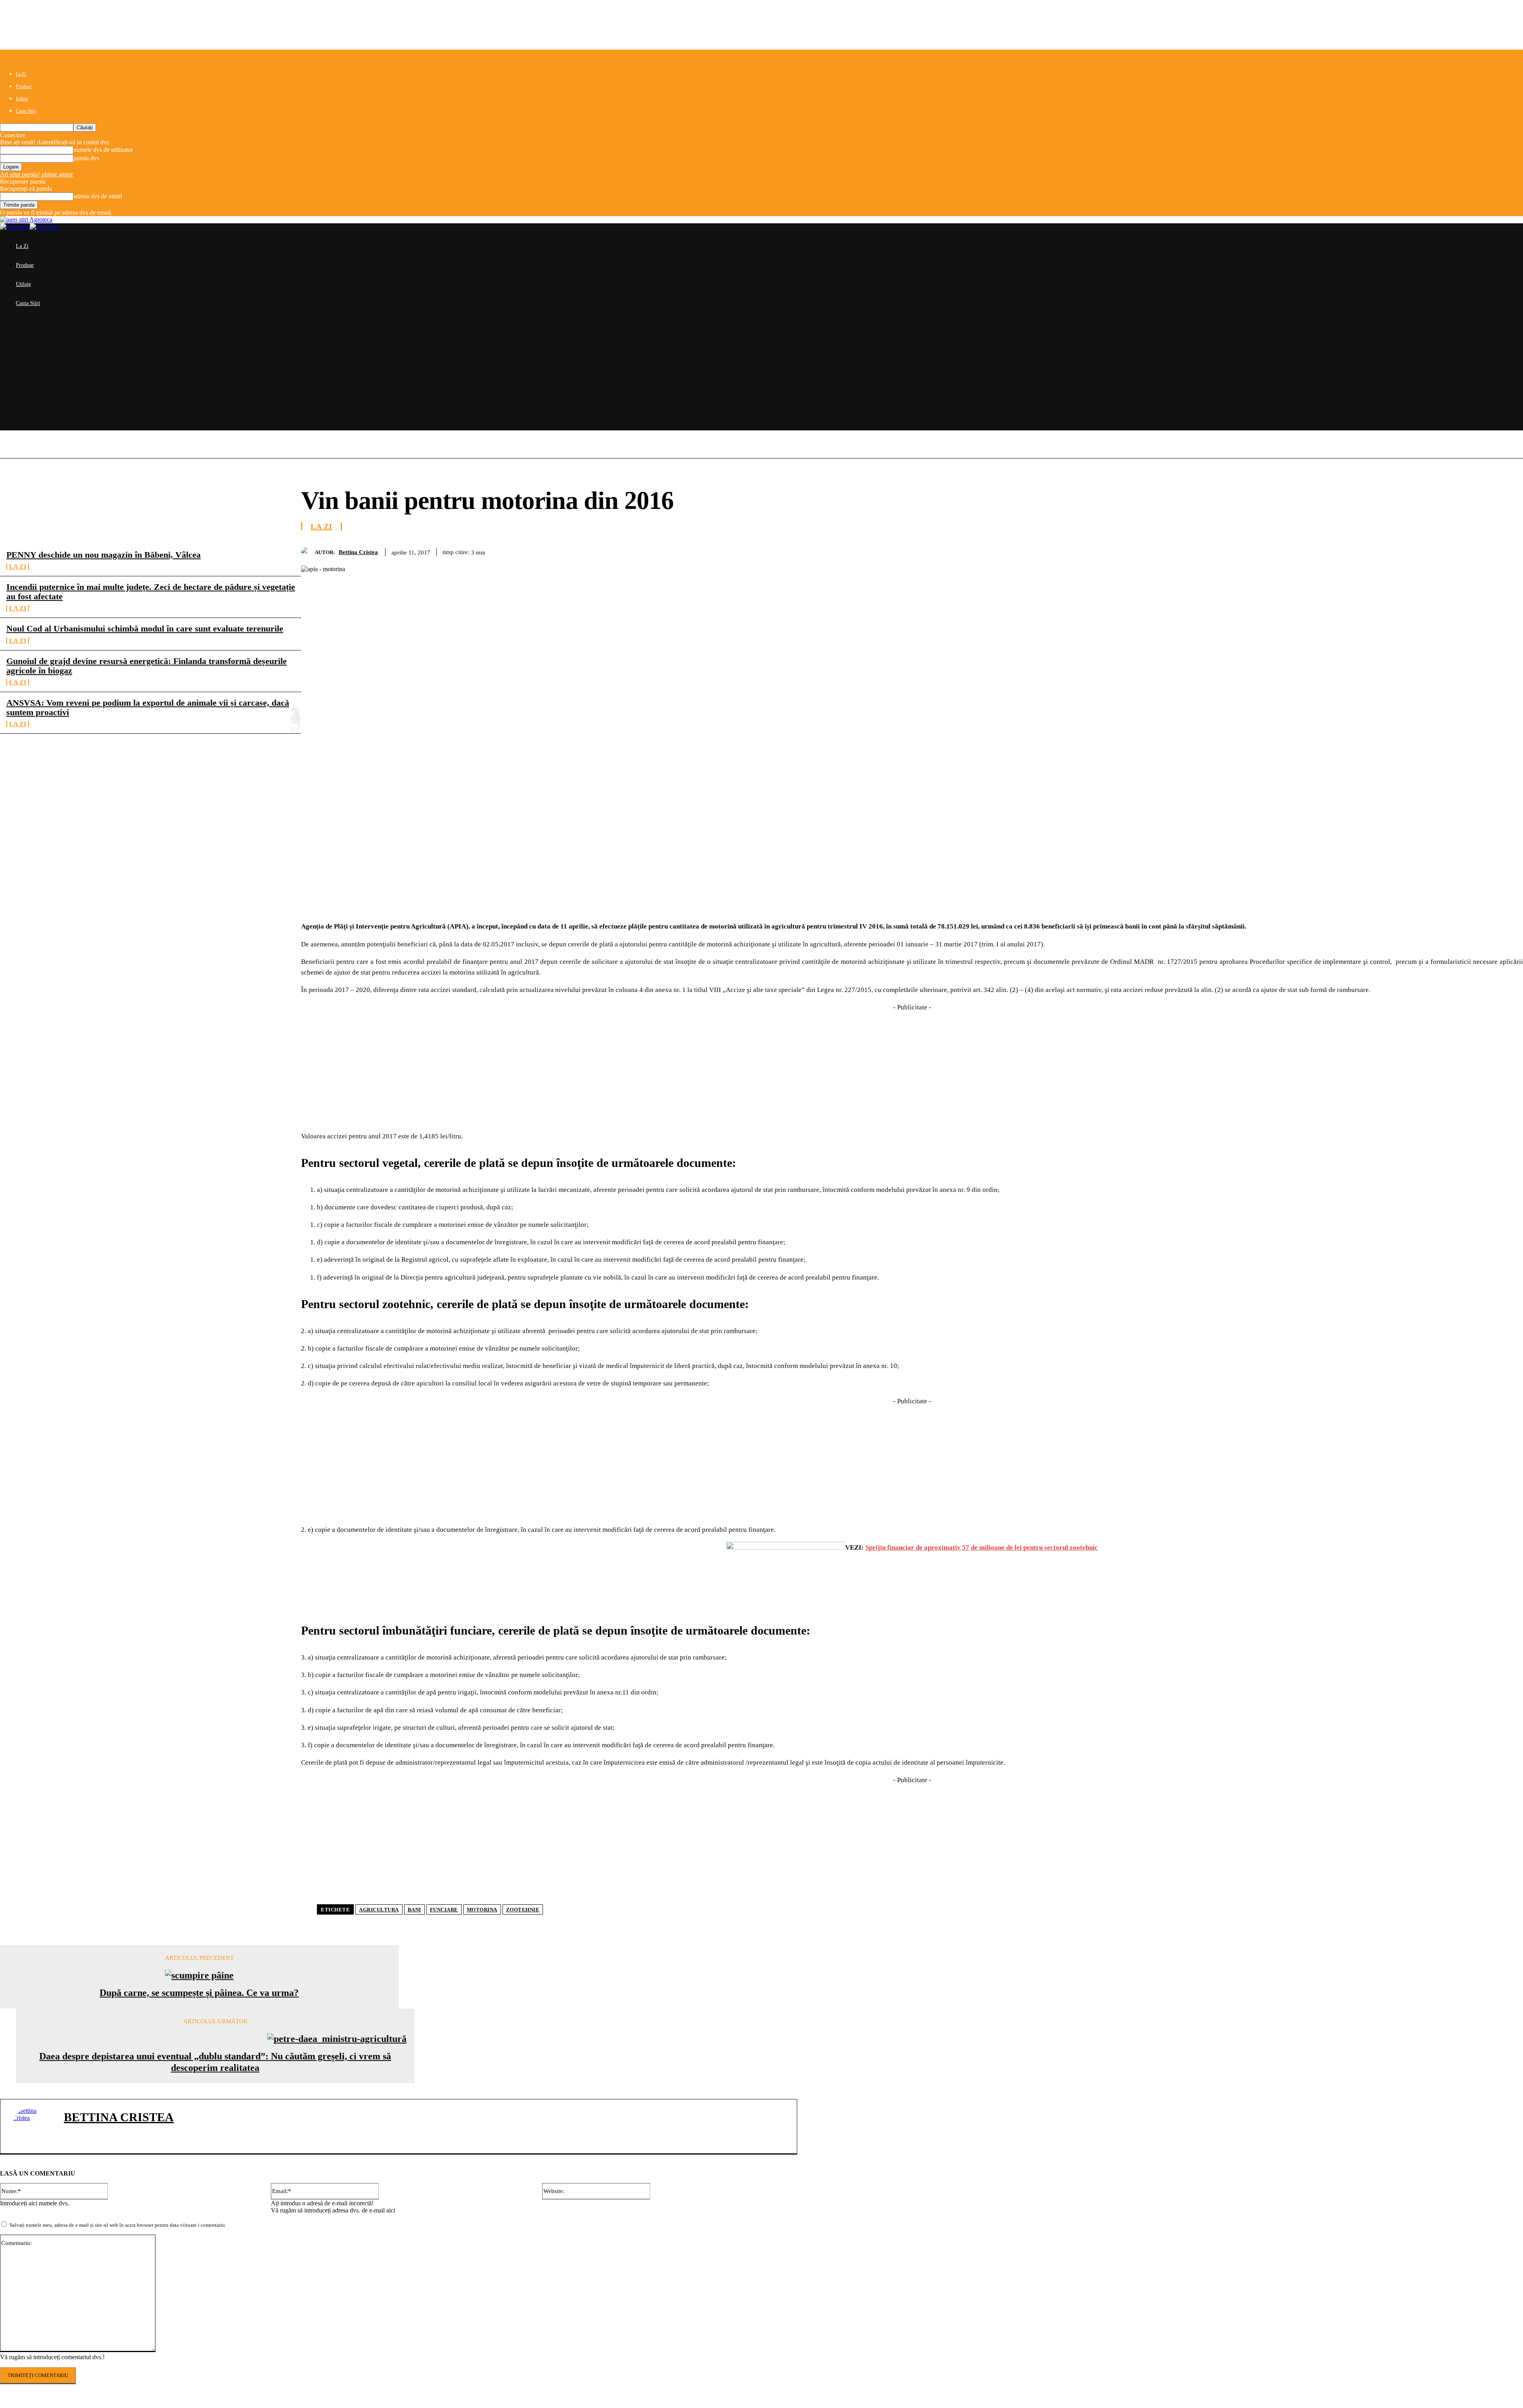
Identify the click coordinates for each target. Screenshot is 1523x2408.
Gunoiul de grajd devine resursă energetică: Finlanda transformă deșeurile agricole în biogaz (147, 666)
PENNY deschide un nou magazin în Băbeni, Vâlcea (104, 555)
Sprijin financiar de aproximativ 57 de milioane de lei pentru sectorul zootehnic (982, 1547)
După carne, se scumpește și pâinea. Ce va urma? (199, 1993)
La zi (18, 567)
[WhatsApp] (1452, 551)
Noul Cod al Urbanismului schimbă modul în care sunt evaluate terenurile (145, 628)
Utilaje (22, 99)
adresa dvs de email (98, 196)
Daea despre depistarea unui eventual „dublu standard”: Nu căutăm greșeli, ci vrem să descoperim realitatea (215, 2062)
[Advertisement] (761, 375)
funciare (444, 1910)
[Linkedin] (1481, 551)
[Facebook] (1366, 551)
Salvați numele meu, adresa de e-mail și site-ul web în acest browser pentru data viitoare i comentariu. (118, 2225)
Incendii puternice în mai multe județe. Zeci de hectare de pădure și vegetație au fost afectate (151, 592)
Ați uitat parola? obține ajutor (36, 174)
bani (414, 1910)
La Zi (21, 74)
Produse (24, 86)
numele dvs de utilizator (103, 150)
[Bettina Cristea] (308, 552)
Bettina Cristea (358, 552)
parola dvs (86, 158)
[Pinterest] (1423, 551)
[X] (1395, 551)
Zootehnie (523, 1910)
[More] (1510, 551)
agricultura (379, 1910)
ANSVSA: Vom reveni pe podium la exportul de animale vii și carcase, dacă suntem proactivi (148, 707)
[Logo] (15, 227)
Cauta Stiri (26, 111)
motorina (482, 1910)
